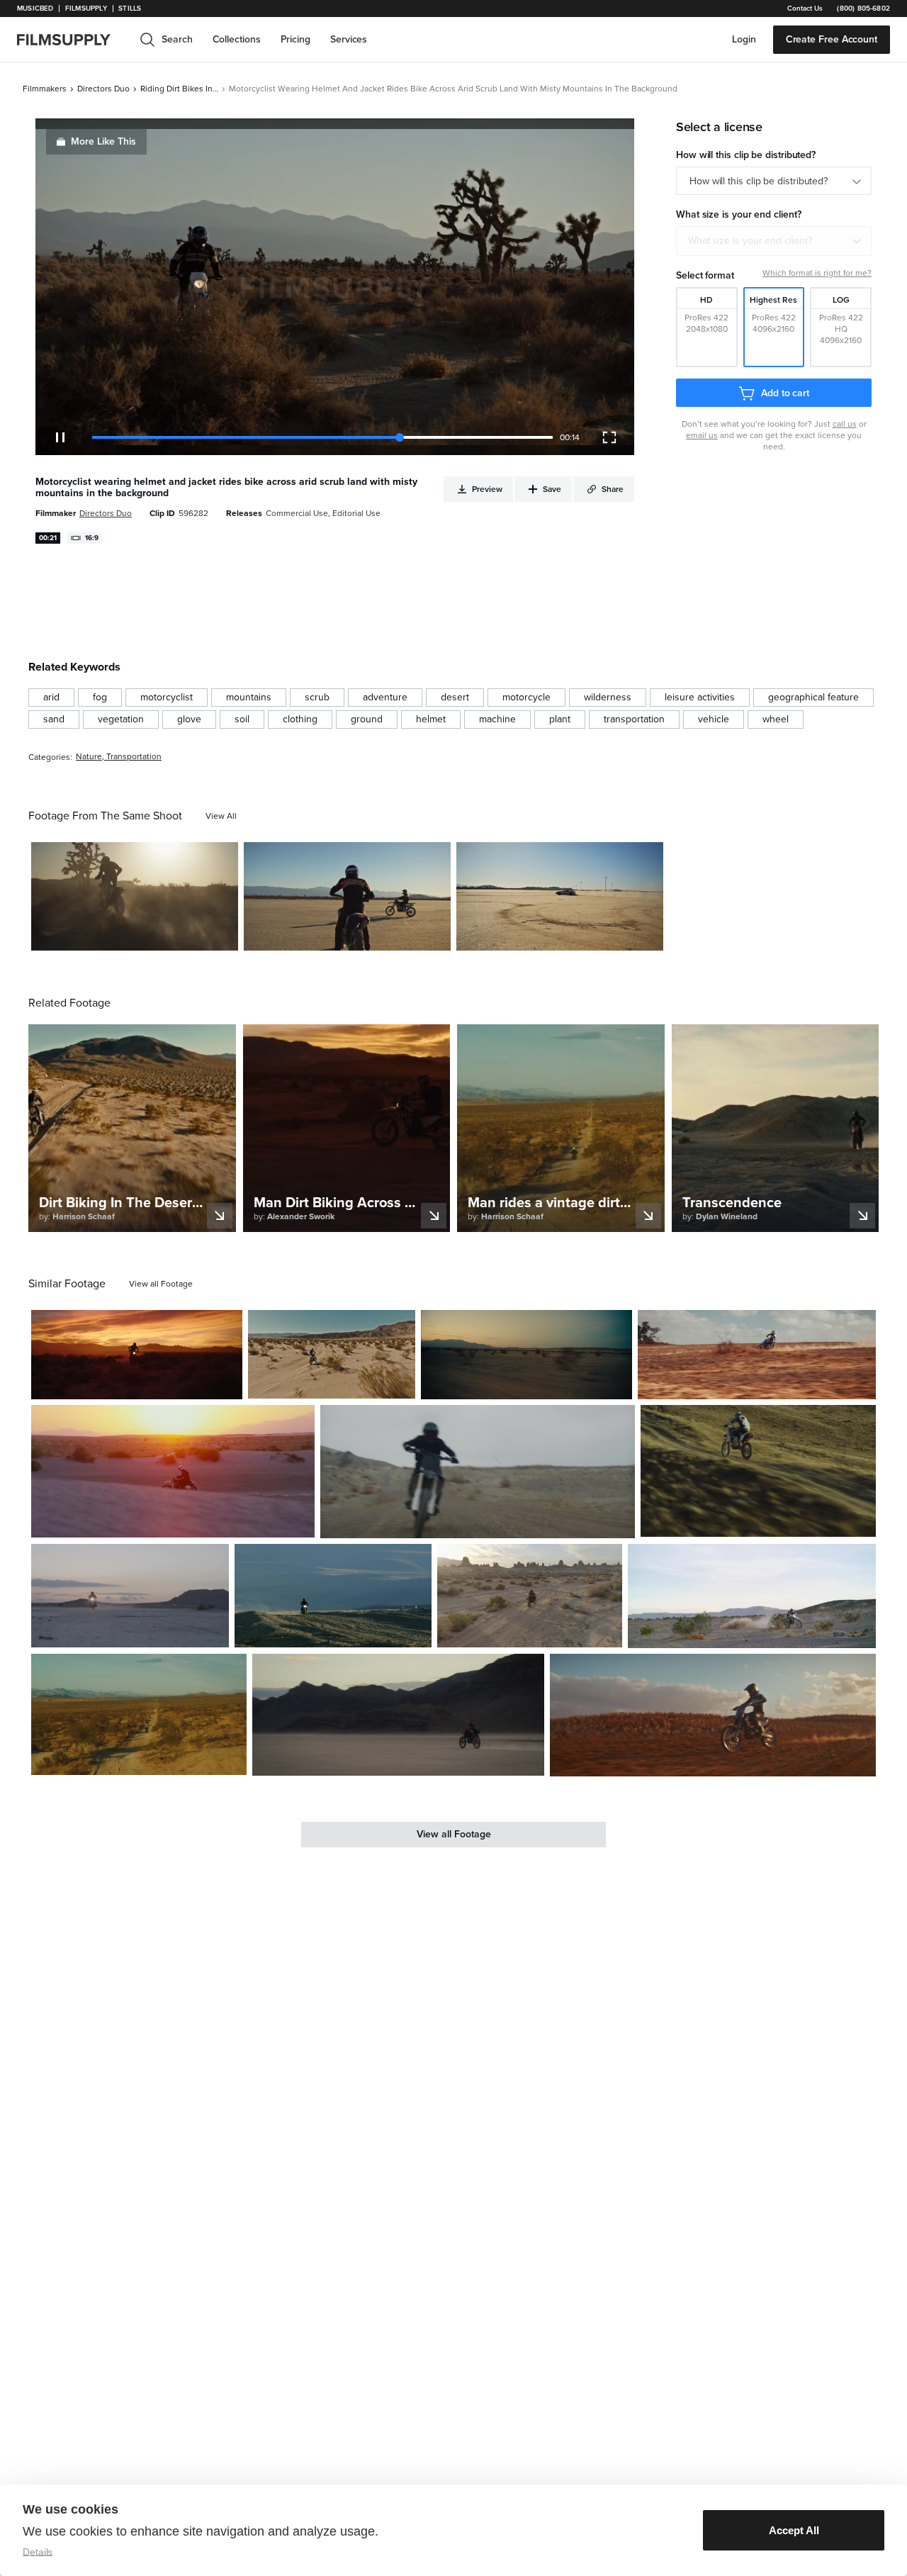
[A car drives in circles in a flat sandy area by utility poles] (560, 897)
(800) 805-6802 (863, 9)
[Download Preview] (150, 934)
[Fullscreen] (609, 437)
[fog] (100, 698)
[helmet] (431, 719)
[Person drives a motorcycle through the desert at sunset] (137, 1355)
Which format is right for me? (817, 273)
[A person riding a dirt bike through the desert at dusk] (135, 897)
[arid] (51, 698)
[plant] (560, 719)
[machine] (497, 719)
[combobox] (774, 241)
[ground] (367, 719)
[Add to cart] (226, 1383)
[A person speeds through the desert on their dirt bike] (399, 1715)
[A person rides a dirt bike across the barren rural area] (752, 1596)
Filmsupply (86, 9)
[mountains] (249, 698)
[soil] (242, 719)
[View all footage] (161, 1284)
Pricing (295, 39)
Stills (130, 9)
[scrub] (317, 698)
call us (845, 424)
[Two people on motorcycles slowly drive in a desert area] (347, 897)
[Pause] (60, 437)
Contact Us (805, 9)
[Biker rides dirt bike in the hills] (758, 1471)
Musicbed (35, 9)
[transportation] (634, 719)
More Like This (103, 141)
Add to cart (785, 393)
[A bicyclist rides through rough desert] (526, 1355)
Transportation (134, 757)
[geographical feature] (813, 698)
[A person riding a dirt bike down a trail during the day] (139, 1714)
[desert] (455, 698)
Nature (89, 757)
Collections (237, 39)
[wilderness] (608, 698)
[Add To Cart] (222, 934)
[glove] (189, 719)
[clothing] (300, 719)
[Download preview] (154, 1383)
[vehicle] (714, 719)
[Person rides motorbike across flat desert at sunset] (130, 1596)
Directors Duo (103, 89)
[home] (72, 40)
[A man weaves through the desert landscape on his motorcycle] (332, 1354)
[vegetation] (121, 719)
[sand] (54, 719)
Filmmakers (45, 89)
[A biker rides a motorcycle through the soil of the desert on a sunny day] (333, 1596)
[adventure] (385, 698)
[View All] (221, 816)
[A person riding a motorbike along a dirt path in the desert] (530, 1596)
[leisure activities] (700, 698)
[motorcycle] (526, 698)
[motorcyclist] (167, 698)
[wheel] (776, 719)
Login (744, 39)
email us (702, 435)
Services (349, 39)
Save (186, 934)
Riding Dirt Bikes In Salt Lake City (179, 89)
